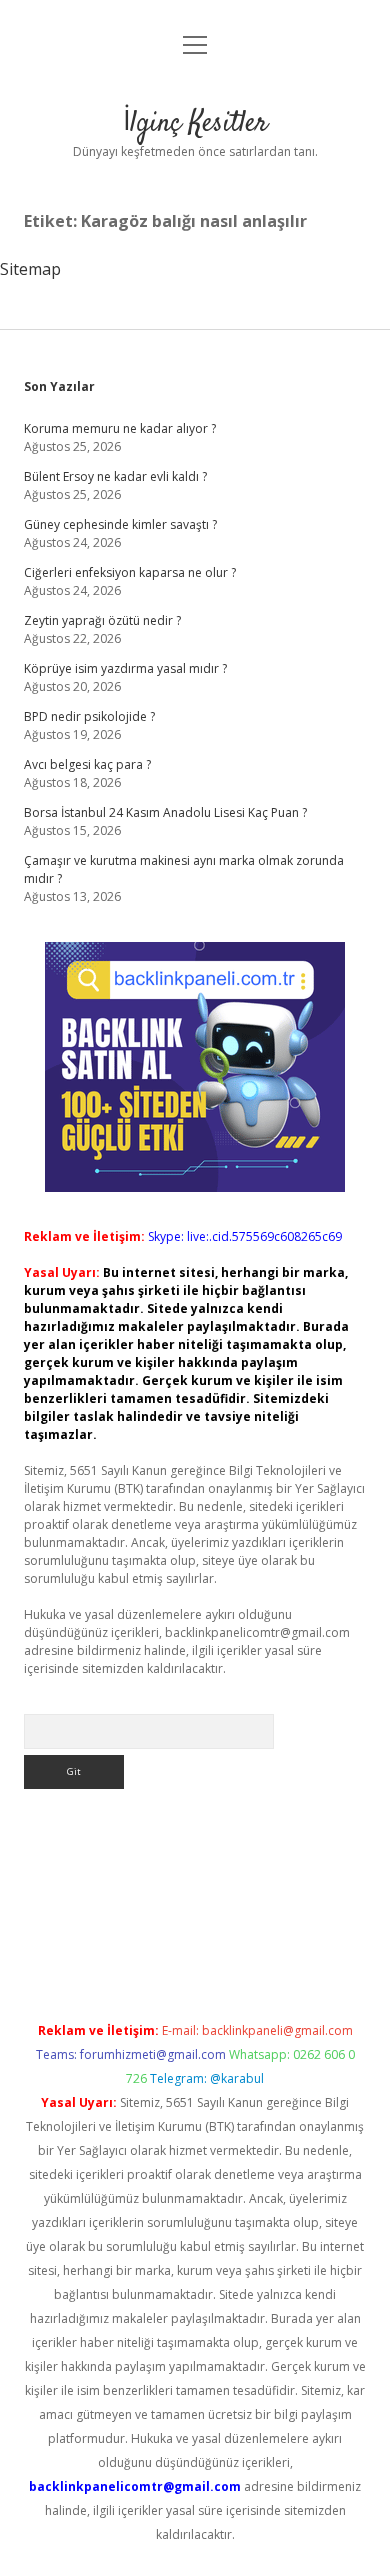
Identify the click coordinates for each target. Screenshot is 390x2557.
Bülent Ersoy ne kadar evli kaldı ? (115, 476)
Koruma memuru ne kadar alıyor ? (120, 428)
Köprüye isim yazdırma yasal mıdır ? (125, 668)
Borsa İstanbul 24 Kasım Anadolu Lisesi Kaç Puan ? (165, 812)
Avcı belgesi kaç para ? (87, 764)
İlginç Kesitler (195, 124)
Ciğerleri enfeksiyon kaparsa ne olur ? (130, 572)
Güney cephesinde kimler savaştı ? (120, 524)
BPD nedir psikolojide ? (89, 716)
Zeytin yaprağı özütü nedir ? (102, 620)
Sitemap (30, 269)
